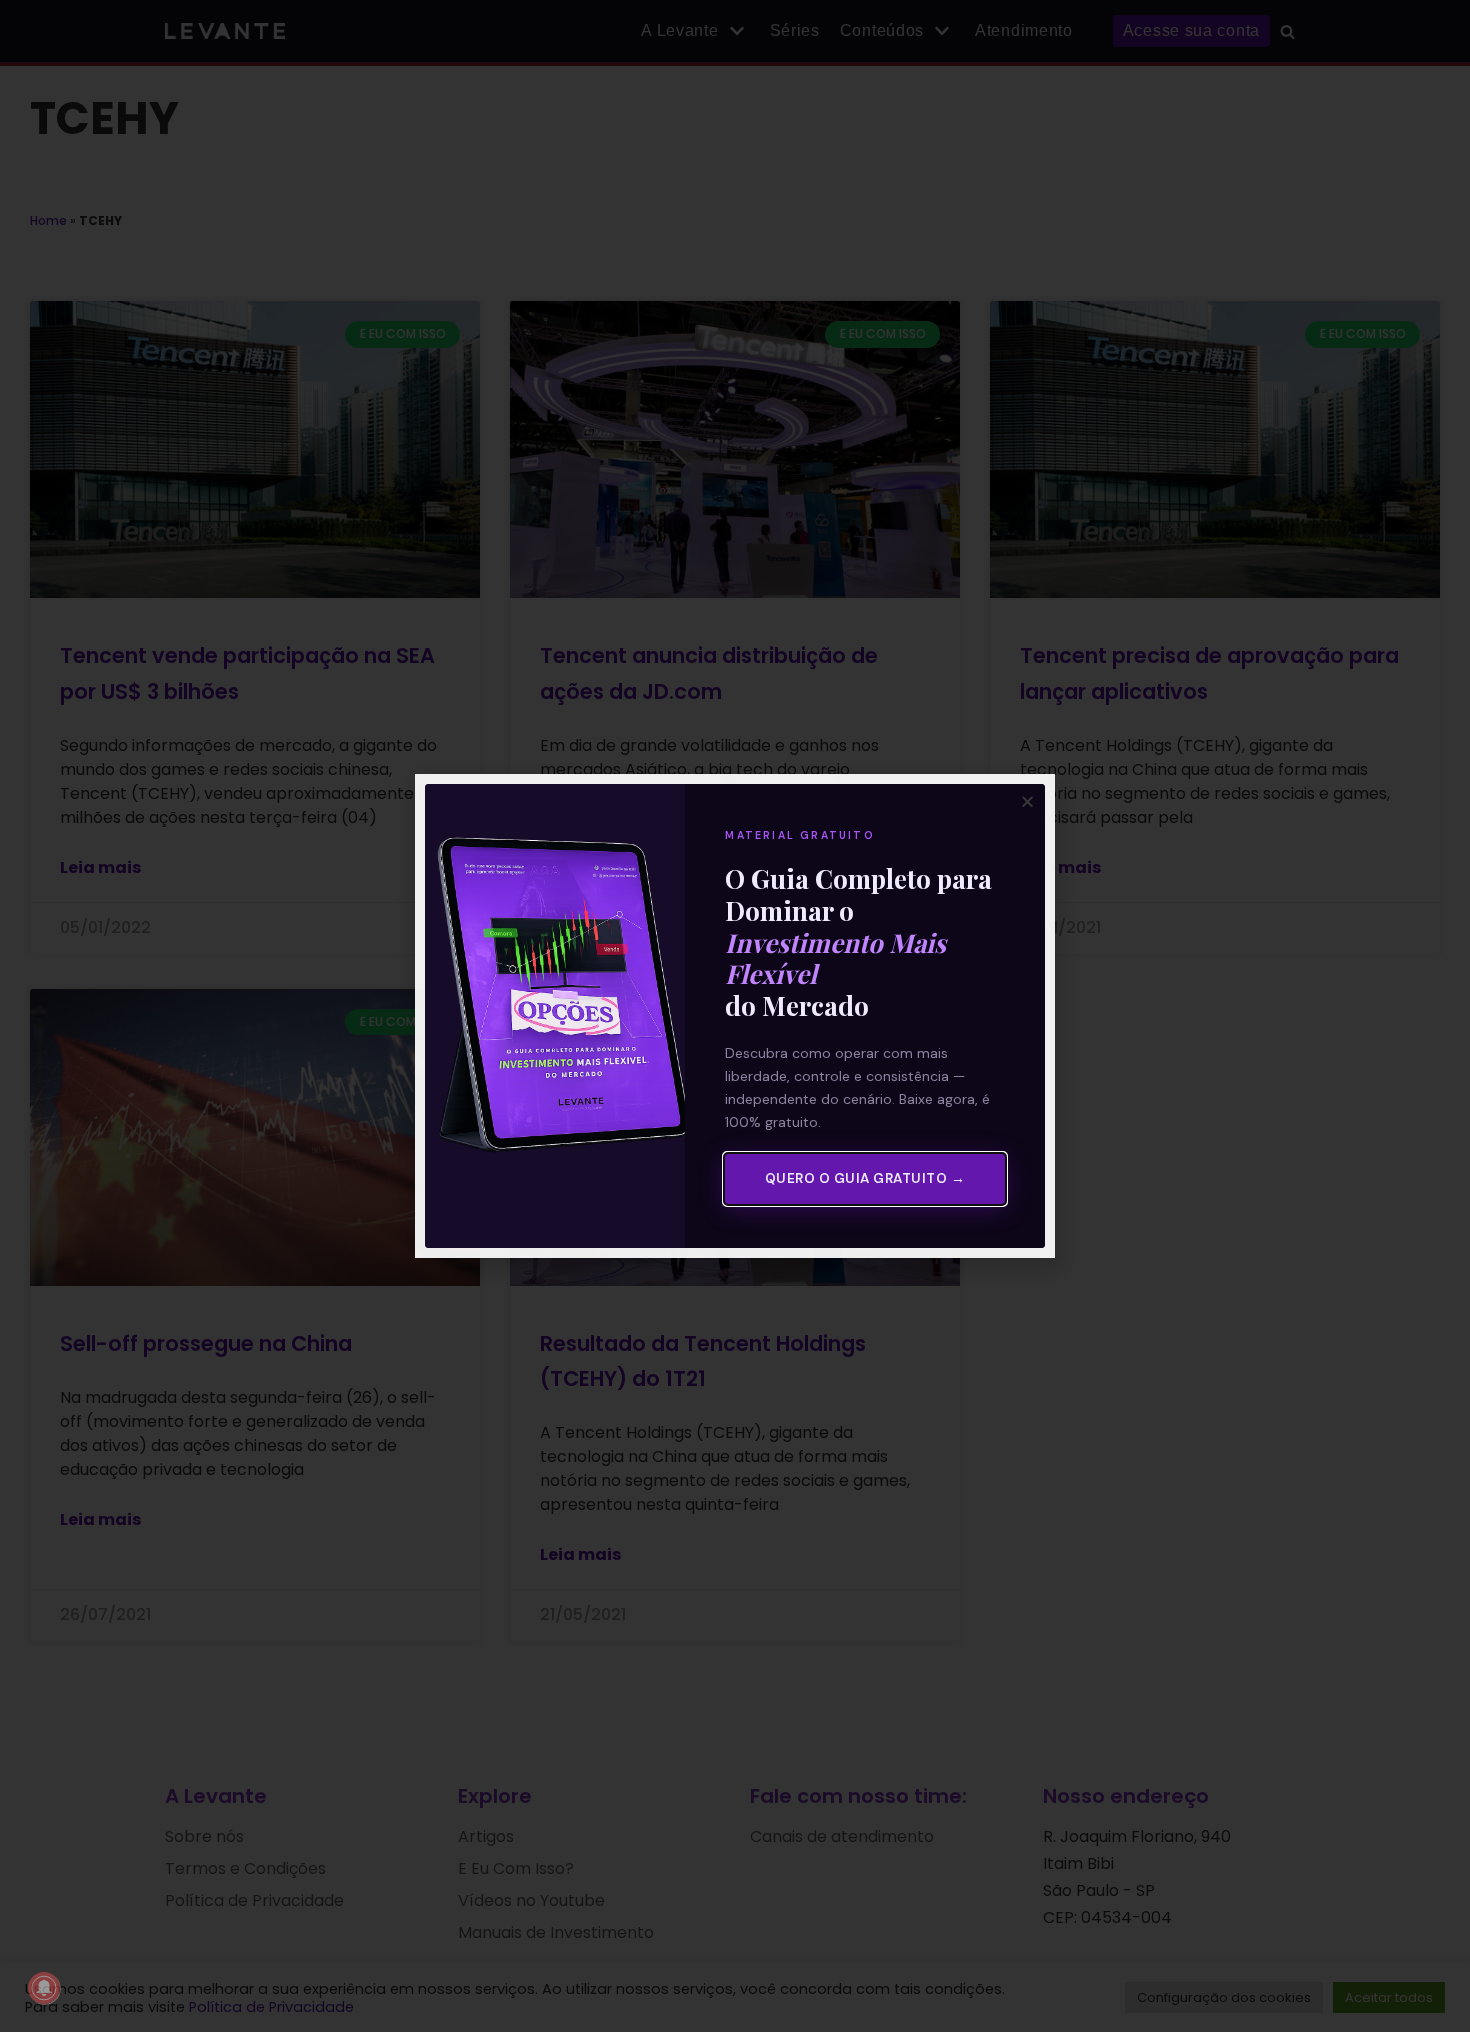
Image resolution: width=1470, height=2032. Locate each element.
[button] (1027, 801)
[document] (735, 1016)
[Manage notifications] (44, 1988)
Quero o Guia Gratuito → (865, 1178)
